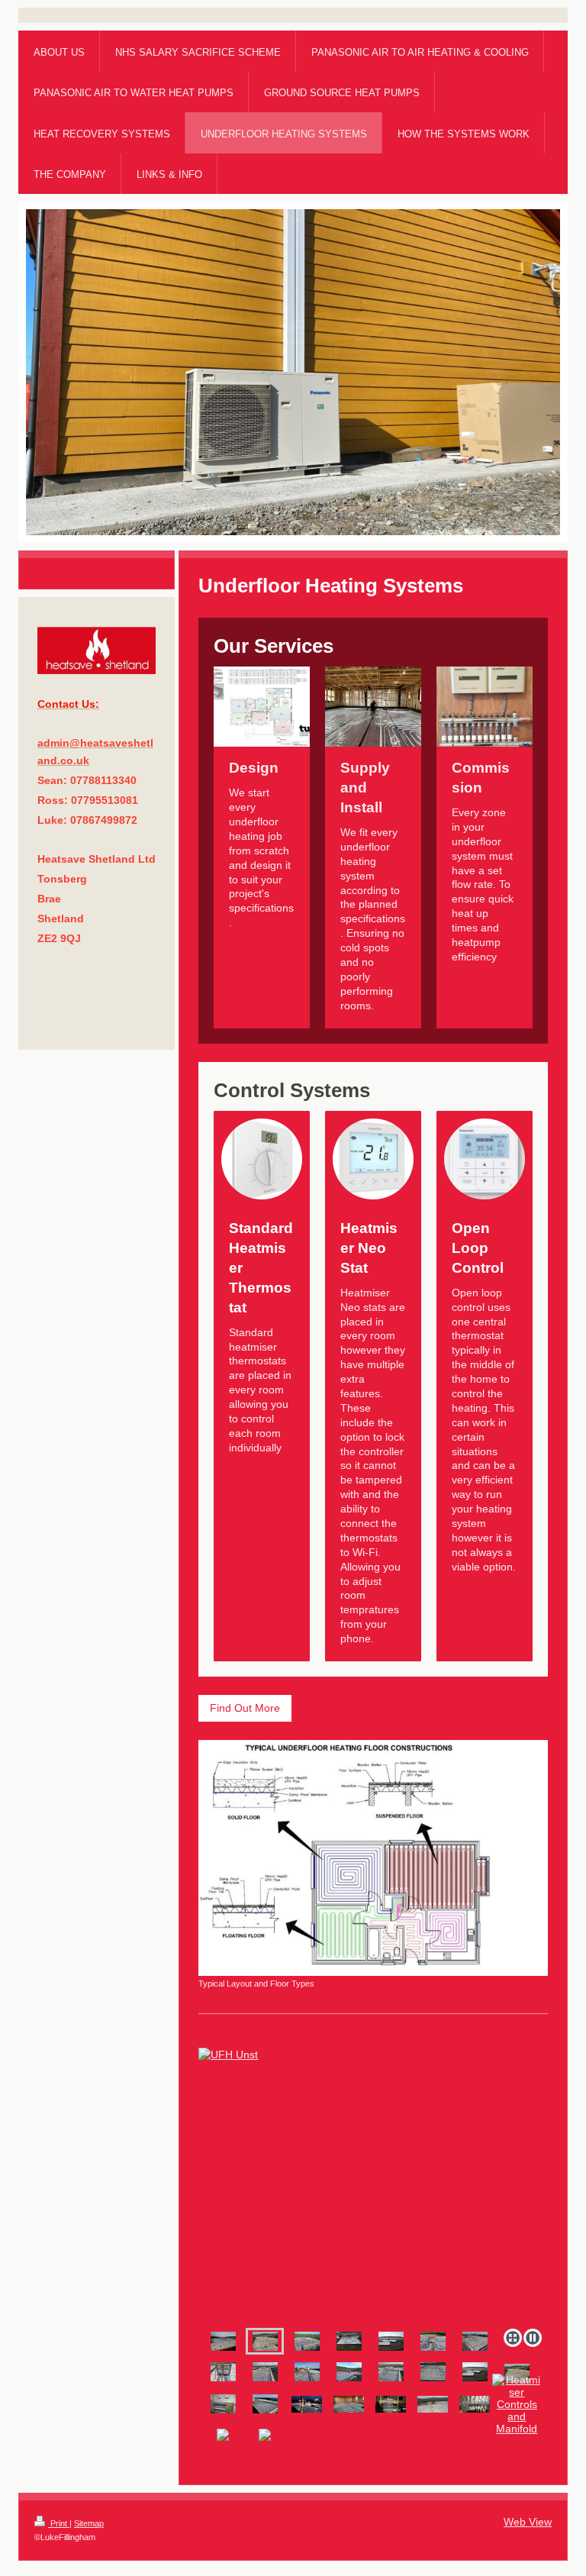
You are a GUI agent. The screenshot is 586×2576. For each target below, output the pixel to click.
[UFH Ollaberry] (373, 2185)
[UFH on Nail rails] (349, 2404)
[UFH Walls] (265, 2372)
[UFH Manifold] (433, 2341)
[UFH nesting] (475, 2341)
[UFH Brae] (223, 2341)
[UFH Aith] (349, 2372)
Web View (528, 2522)
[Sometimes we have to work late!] (307, 2404)
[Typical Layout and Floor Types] (373, 1858)
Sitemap (89, 2523)
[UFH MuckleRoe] (265, 2404)
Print (59, 2523)
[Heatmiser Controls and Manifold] (517, 2404)
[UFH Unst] (265, 2341)
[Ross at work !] (433, 2404)
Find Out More (245, 1708)
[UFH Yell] (307, 2372)
